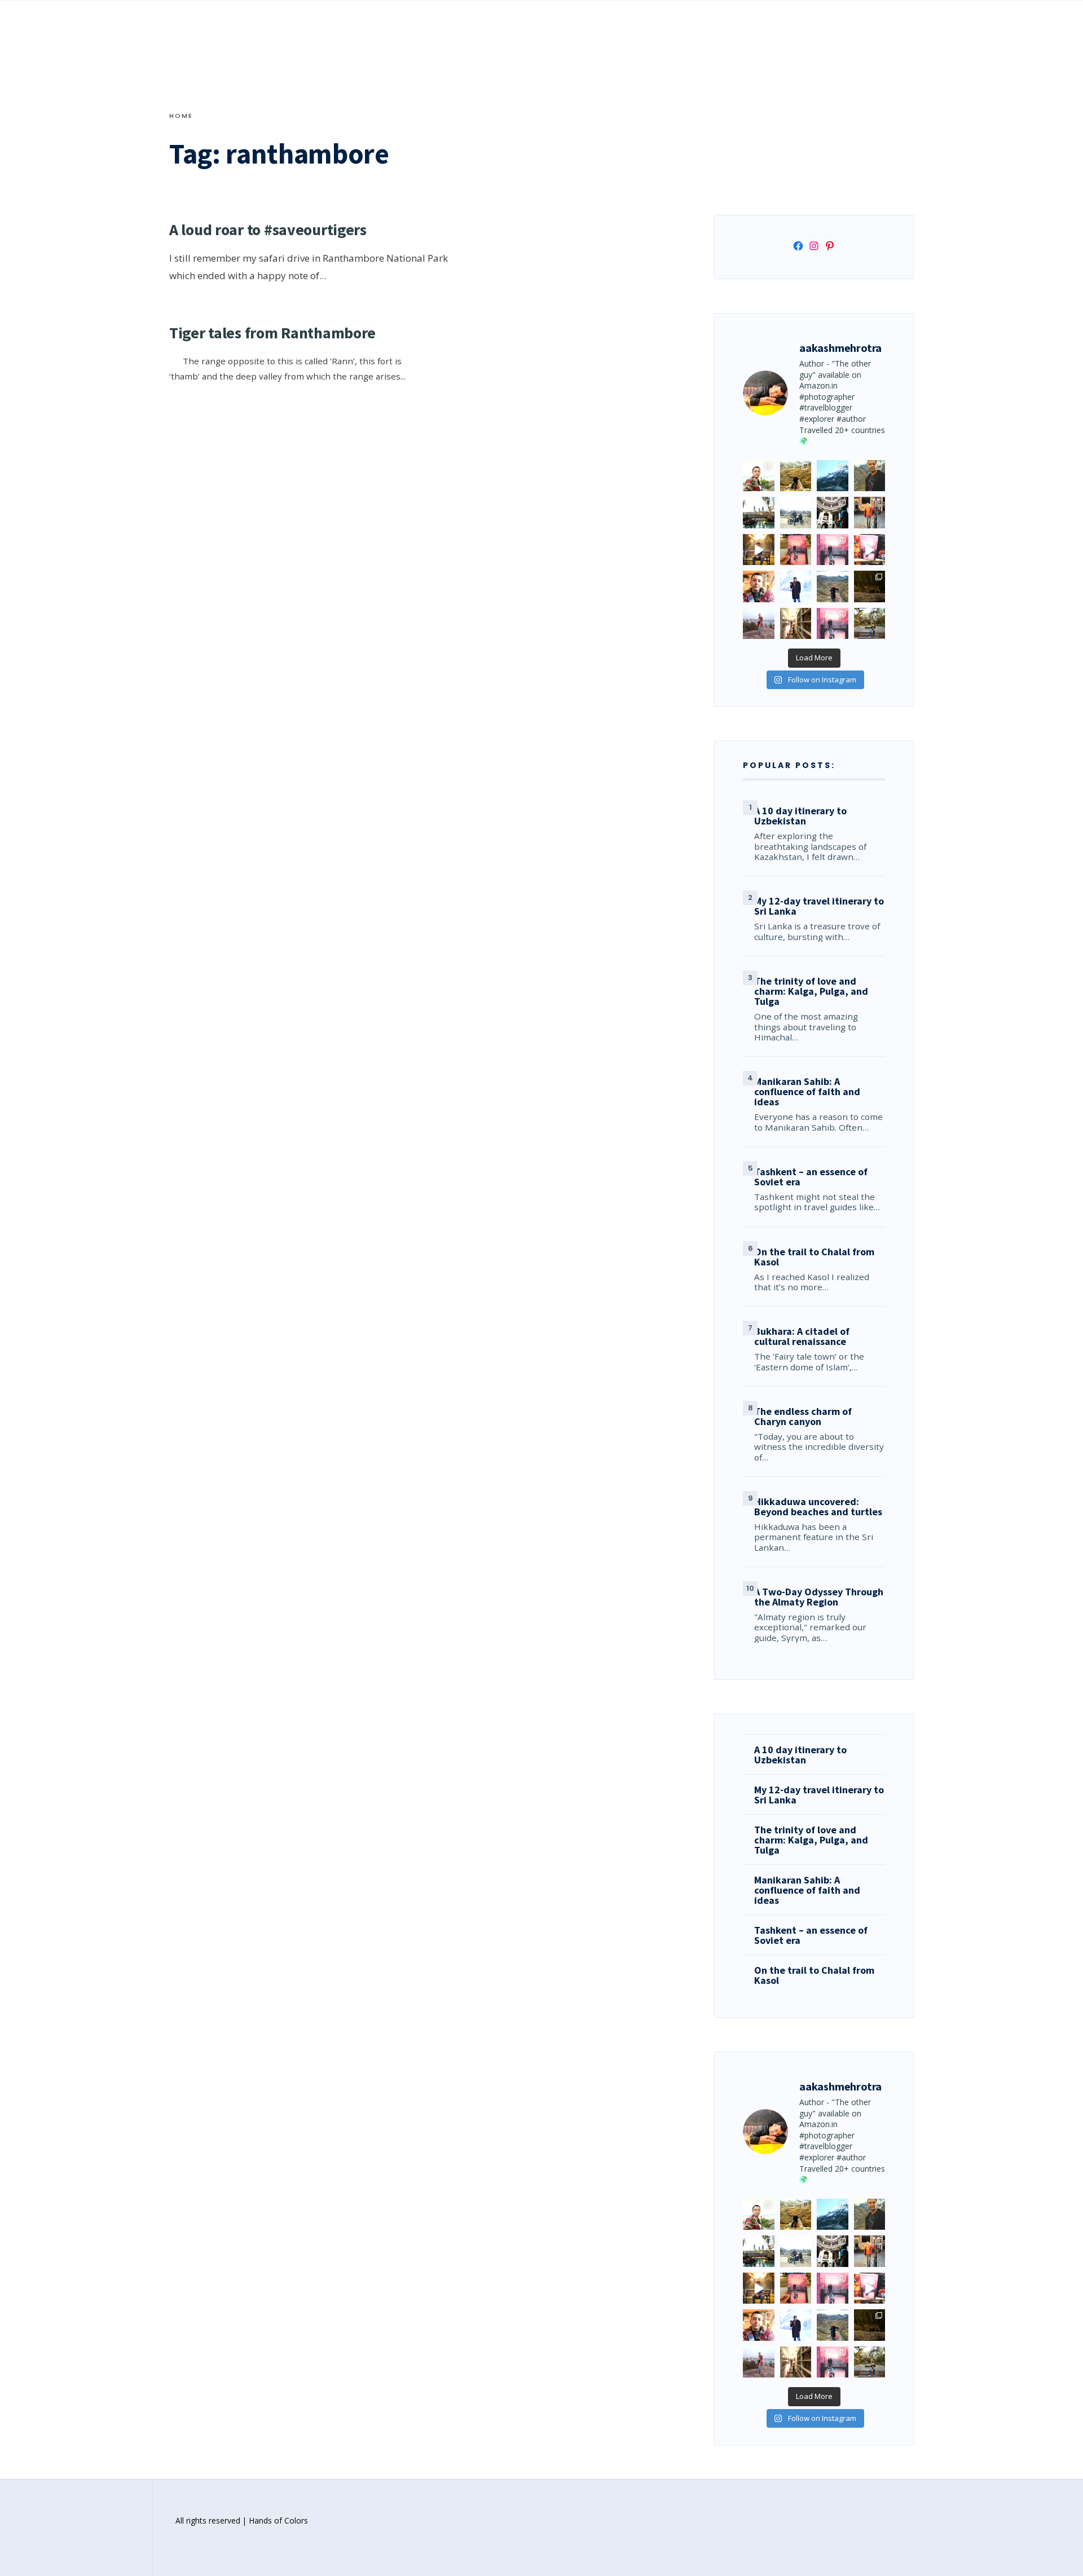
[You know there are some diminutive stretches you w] (833, 476)
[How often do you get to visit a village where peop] (796, 476)
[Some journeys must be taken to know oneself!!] (870, 476)
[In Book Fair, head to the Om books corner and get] (870, 550)
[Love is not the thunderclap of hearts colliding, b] (759, 550)
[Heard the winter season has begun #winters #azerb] (796, 586)
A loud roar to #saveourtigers (268, 230)
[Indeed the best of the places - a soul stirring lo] (796, 624)
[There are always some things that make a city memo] (759, 513)
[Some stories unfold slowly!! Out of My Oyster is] (833, 550)
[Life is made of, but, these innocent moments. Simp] (833, 513)
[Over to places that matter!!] (796, 513)
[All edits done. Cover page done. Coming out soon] (833, 624)
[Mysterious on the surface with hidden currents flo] (759, 624)
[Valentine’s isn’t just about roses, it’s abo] (870, 513)
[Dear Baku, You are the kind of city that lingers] (759, 586)
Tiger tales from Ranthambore (272, 333)
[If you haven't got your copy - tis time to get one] (796, 550)
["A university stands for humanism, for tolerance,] (870, 624)
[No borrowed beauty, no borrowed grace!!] (759, 476)
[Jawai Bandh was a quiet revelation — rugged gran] (870, 586)
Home (181, 116)
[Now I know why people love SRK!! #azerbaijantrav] (833, 586)
